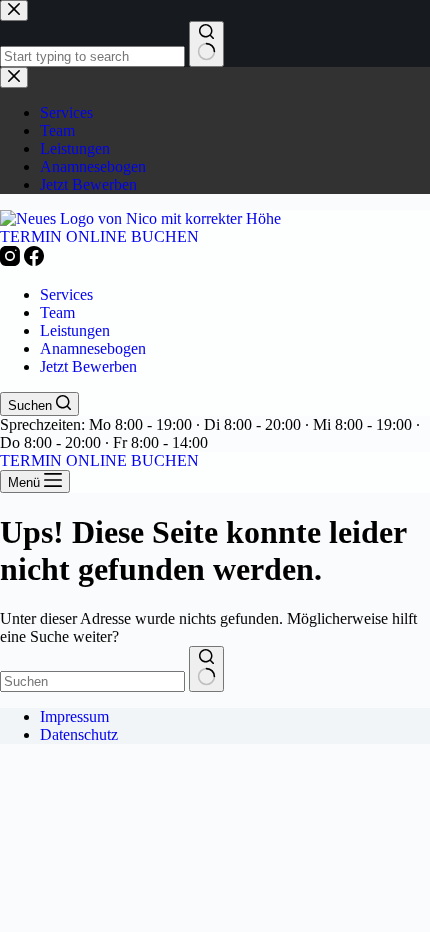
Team (57, 312)
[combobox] (92, 681)
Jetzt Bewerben (88, 366)
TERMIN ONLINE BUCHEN (99, 236)
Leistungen (75, 330)
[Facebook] (34, 260)
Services (66, 294)
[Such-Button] (206, 669)
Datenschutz (79, 734)
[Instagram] (12, 260)
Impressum (74, 716)
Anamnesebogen (93, 348)
